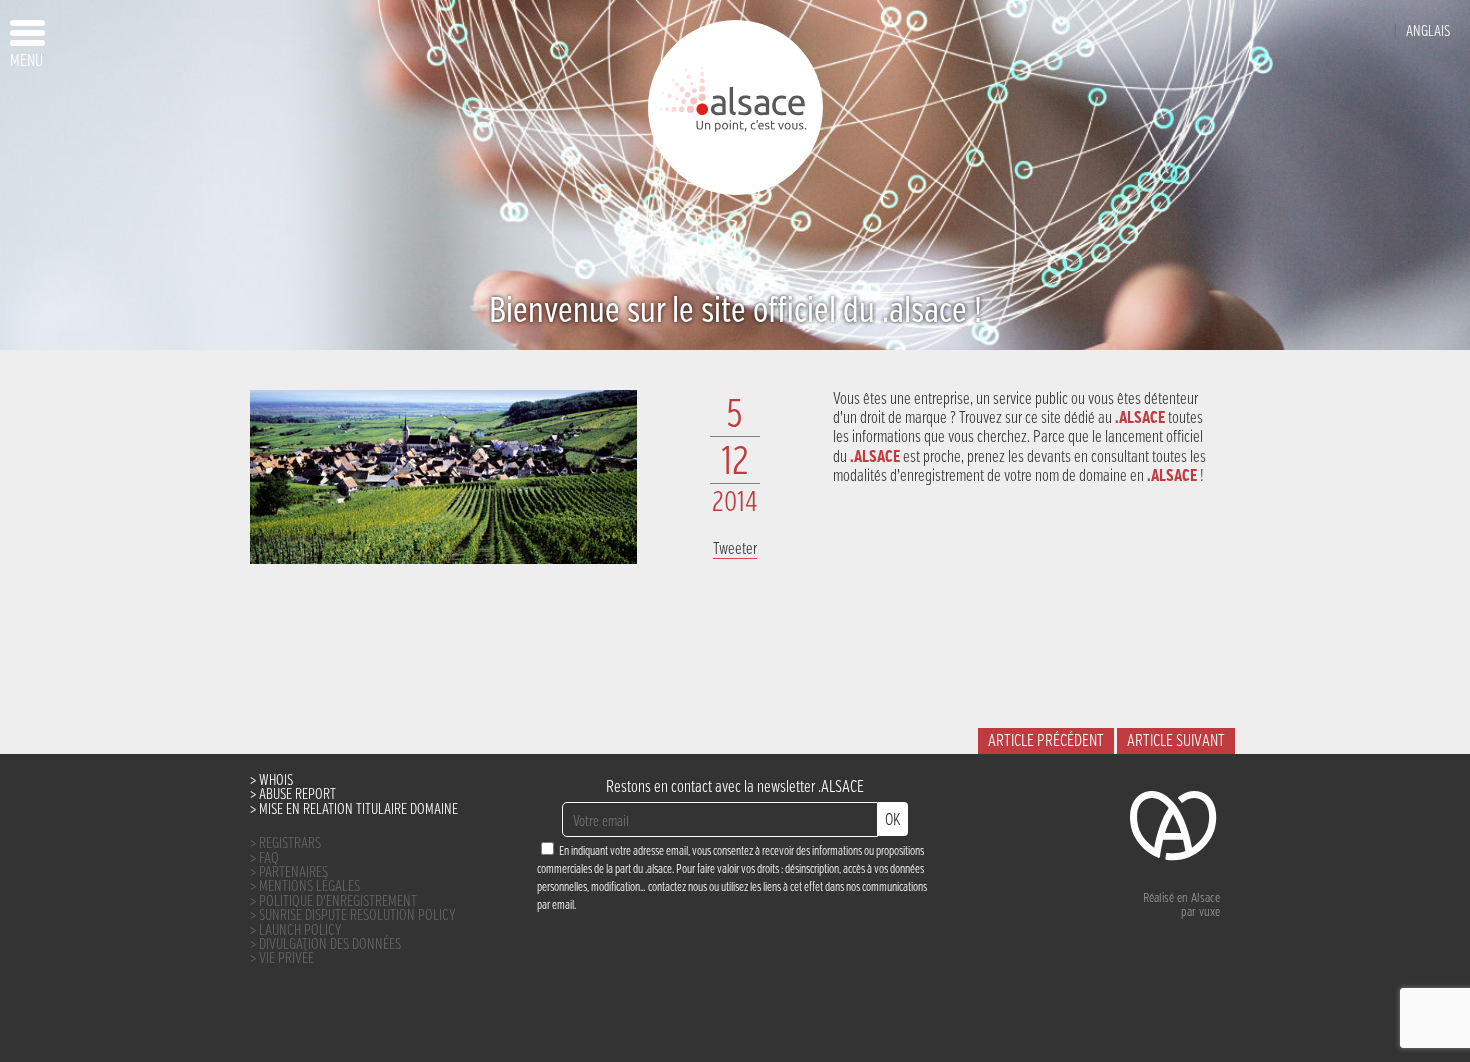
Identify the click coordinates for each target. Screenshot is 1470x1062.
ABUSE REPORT (297, 794)
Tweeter (735, 549)
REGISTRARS (290, 843)
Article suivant (1176, 741)
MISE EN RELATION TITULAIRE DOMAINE (358, 809)
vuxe (1209, 912)
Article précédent (1046, 741)
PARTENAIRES (293, 872)
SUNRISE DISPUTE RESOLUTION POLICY (357, 915)
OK (893, 820)
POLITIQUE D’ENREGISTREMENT (338, 901)
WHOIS (276, 780)
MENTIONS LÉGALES (309, 886)
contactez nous (677, 887)
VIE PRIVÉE (286, 958)
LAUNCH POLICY (300, 930)
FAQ (269, 858)
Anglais (1428, 31)
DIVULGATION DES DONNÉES (330, 944)
